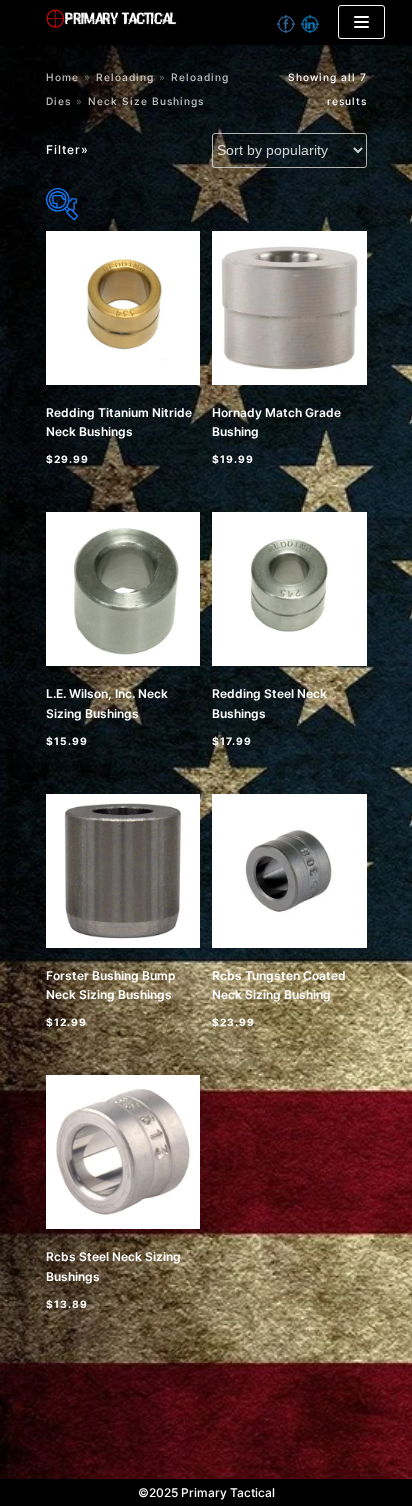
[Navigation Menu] (361, 22)
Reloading (125, 77)
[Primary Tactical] (177, 22)
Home (62, 77)
